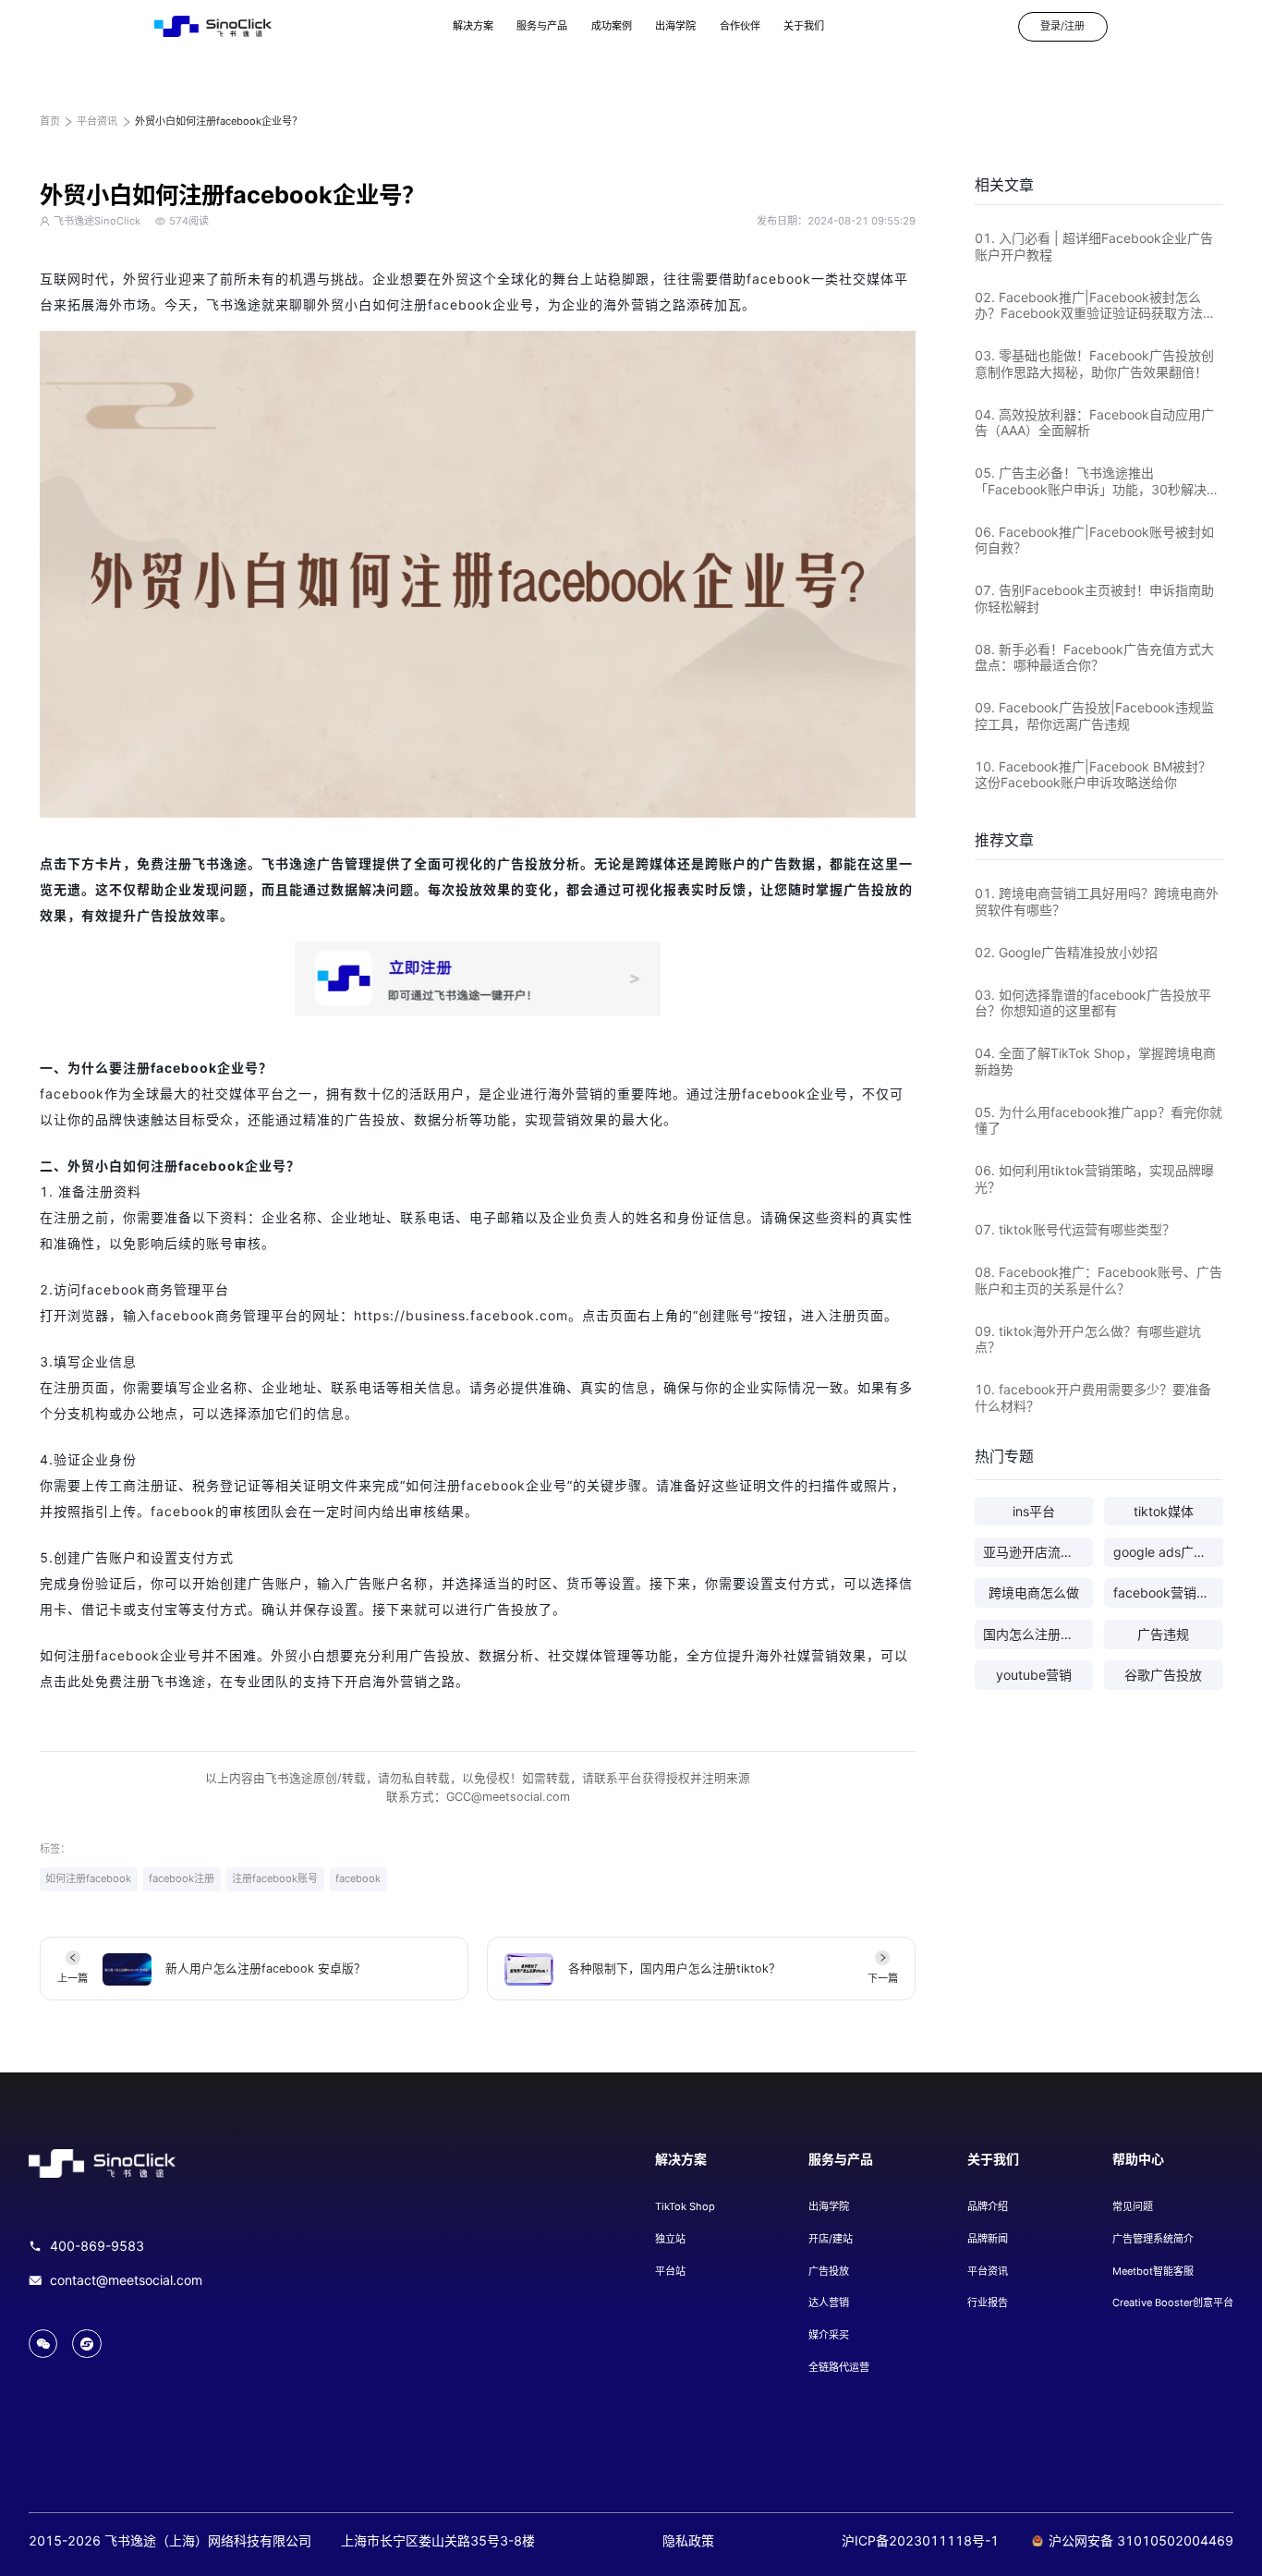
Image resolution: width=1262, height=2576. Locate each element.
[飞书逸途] (213, 27)
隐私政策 (688, 2540)
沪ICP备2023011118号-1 (920, 2540)
